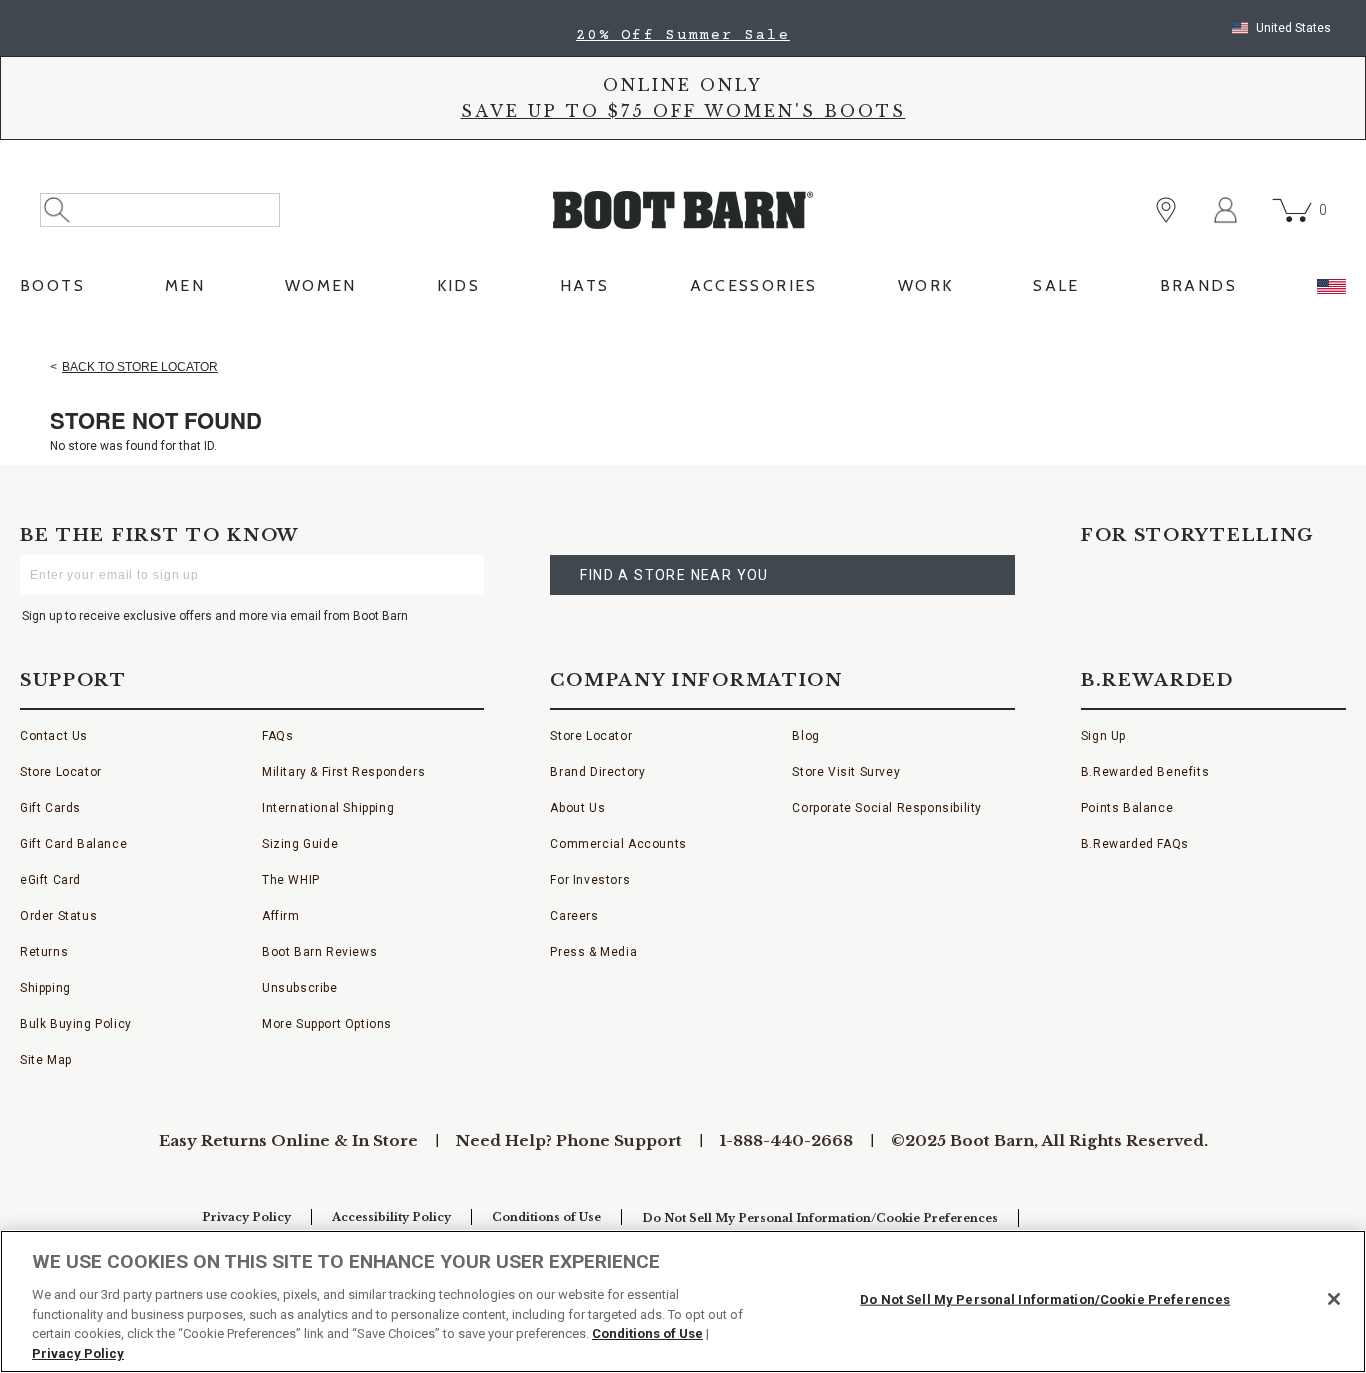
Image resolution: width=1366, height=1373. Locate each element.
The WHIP (291, 880)
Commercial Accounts (618, 844)
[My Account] (1225, 210)
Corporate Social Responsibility (887, 808)
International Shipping (328, 808)
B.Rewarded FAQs (1135, 844)
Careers (574, 916)
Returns (44, 952)
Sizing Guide (300, 844)
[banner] (683, 156)
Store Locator (61, 772)
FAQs (277, 736)
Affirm (281, 916)
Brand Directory (597, 772)
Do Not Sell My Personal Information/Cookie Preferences (820, 1218)
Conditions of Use (546, 1217)
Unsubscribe (300, 988)
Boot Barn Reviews (319, 952)
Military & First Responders (343, 772)
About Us (577, 808)
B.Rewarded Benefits (1145, 772)
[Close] (1334, 1299)
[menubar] (683, 291)
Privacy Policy (246, 1217)
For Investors (590, 880)
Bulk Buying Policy (76, 1024)
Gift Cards (50, 808)
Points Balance (1127, 808)
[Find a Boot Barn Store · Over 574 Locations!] (1166, 210)
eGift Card (50, 880)
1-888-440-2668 (786, 1140)
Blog (805, 736)
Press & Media (593, 952)
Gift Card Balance (73, 844)
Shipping (45, 988)
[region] (683, 1301)
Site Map (46, 1060)
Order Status (58, 916)
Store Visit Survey (846, 772)
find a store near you (674, 575)
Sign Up (1103, 736)
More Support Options (327, 1024)
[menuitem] (52, 291)
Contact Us (54, 736)
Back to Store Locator (140, 367)
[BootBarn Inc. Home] (683, 210)
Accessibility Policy (391, 1217)
